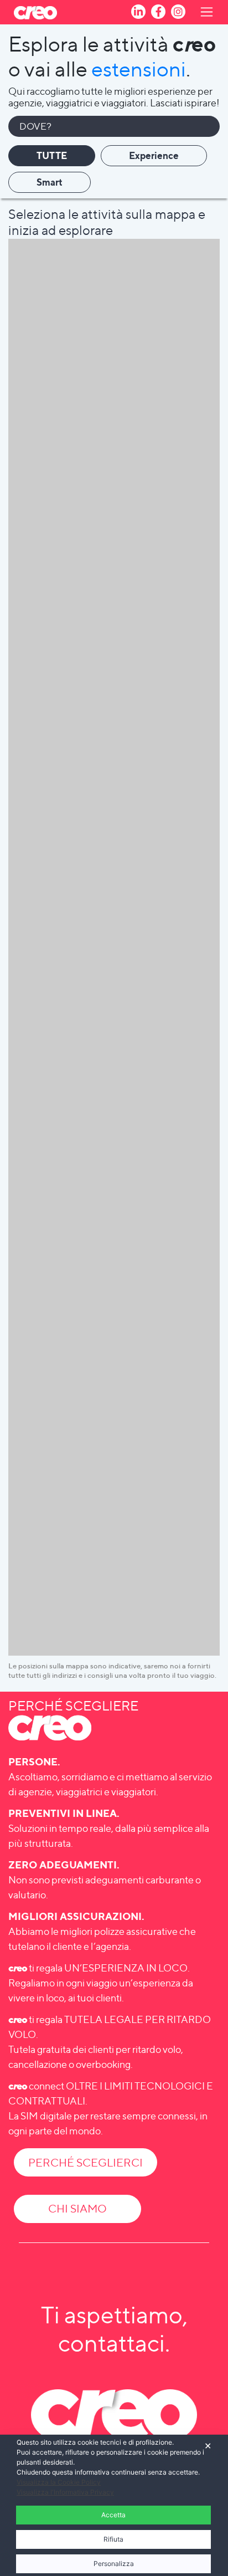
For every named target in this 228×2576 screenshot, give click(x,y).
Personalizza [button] (114, 2564)
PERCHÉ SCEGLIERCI (85, 2163)
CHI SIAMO (77, 2209)
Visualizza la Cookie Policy (59, 2482)
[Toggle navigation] (200, 12)
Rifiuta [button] (113, 2539)
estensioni (139, 69)
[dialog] (114, 2505)
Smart (50, 182)
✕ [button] (208, 2446)
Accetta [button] (113, 2515)
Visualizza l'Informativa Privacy (65, 2492)
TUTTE (52, 155)
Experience (154, 155)
